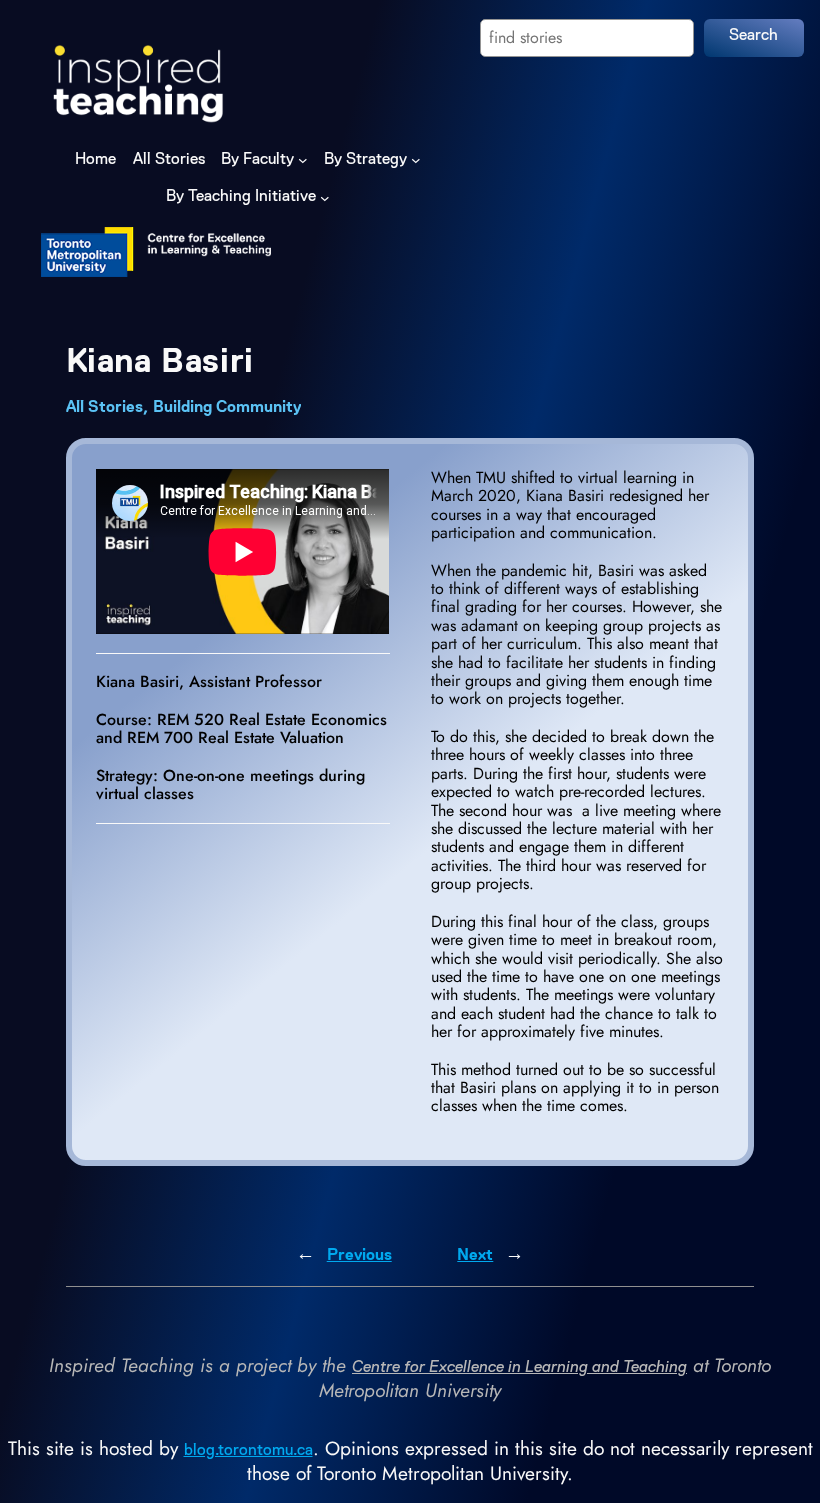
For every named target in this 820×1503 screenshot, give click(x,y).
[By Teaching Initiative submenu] (325, 197)
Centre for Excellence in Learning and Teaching (519, 1368)
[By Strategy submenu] (416, 160)
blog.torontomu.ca (248, 1451)
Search (753, 36)
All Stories (104, 408)
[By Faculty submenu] (303, 160)
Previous (359, 1256)
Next (475, 1256)
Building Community (227, 408)
